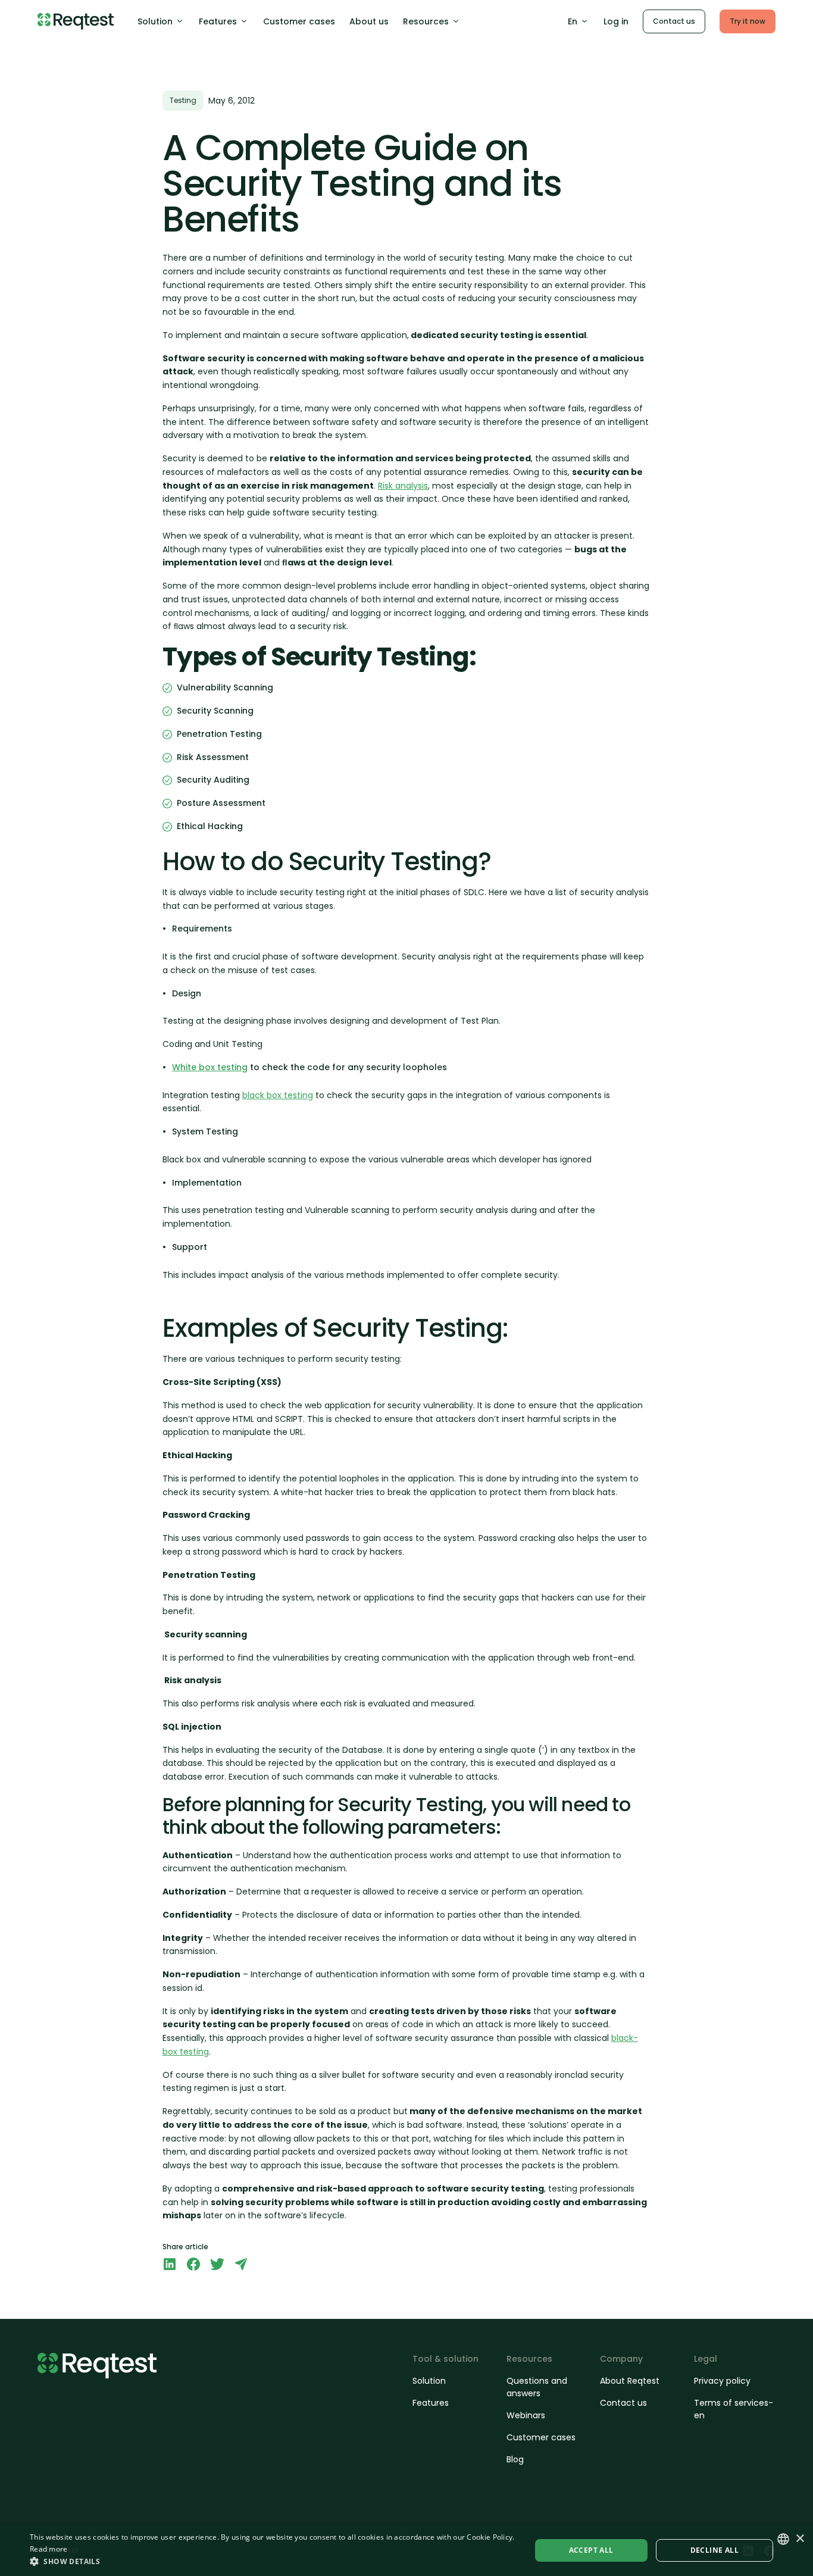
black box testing (278, 1095)
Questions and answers (537, 2387)
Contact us (674, 21)
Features (218, 21)
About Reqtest (630, 2381)
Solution (155, 21)
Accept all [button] (591, 2550)
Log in (616, 21)
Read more (49, 2549)
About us (369, 21)
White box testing (210, 1067)
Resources (426, 21)
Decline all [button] (714, 2550)
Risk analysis (403, 486)
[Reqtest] (76, 21)
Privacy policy (722, 2381)
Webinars (526, 2415)
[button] (273, 2561)
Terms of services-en (734, 2409)
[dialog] (406, 2550)
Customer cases (299, 21)
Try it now (748, 21)
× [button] (800, 2539)
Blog (515, 2459)
